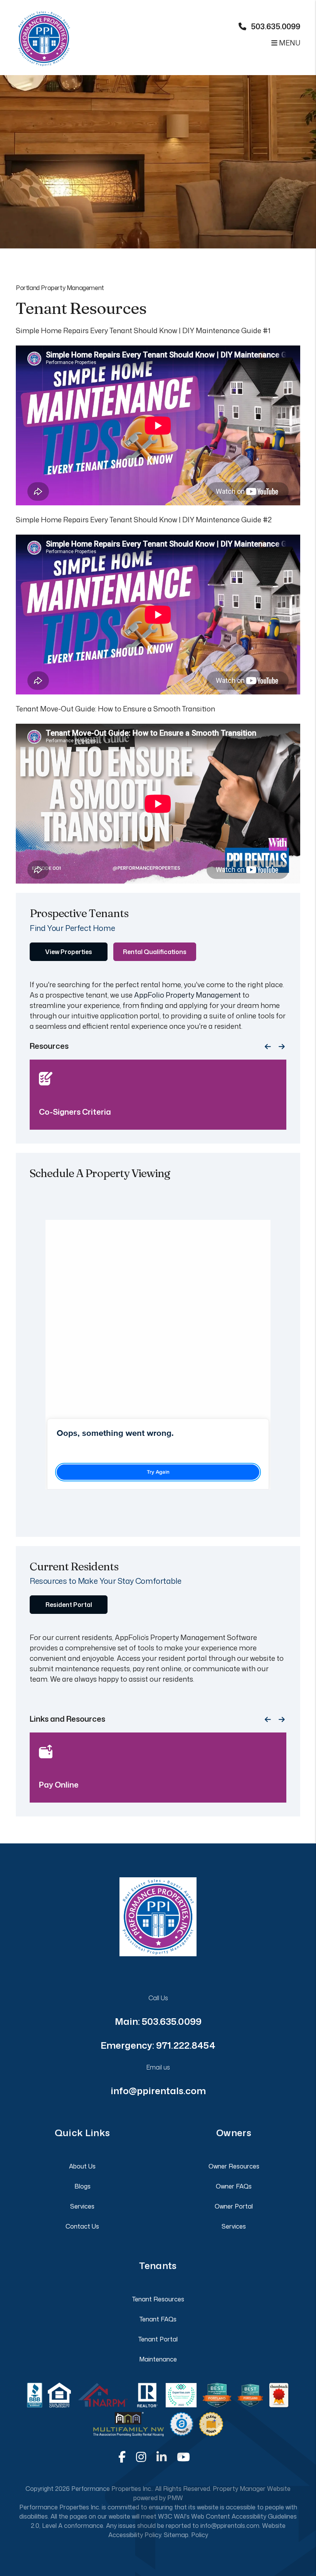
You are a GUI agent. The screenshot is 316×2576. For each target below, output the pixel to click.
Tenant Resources (158, 2299)
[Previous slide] (268, 1047)
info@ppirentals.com (158, 2091)
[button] (122, 2457)
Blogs (82, 2186)
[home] (44, 33)
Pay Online (59, 1784)
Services (82, 2206)
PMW (175, 2498)
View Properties (69, 952)
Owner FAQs (234, 2186)
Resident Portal (69, 1605)
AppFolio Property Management (187, 995)
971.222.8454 (186, 2045)
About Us (82, 2166)
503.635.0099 (276, 26)
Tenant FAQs (158, 2319)
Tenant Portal (158, 2339)
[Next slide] (282, 1047)
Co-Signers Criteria (75, 1112)
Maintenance (158, 2359)
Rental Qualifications (155, 952)
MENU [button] (289, 43)
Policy (200, 2535)
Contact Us (82, 2226)
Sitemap (176, 2535)
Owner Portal (234, 2206)
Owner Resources (234, 2166)
